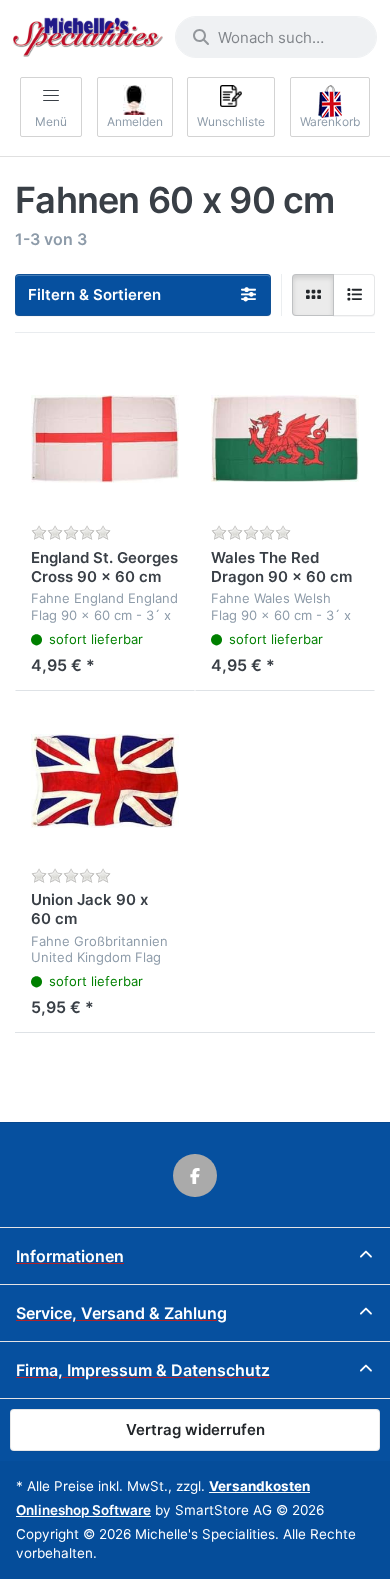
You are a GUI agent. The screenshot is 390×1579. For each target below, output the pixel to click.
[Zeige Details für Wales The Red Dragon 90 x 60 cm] (285, 439)
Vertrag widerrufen (195, 1429)
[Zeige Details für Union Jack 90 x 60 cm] (105, 781)
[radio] (313, 295)
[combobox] (276, 37)
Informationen (70, 1256)
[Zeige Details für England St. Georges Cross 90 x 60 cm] (105, 439)
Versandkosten (259, 1486)
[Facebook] (195, 1176)
